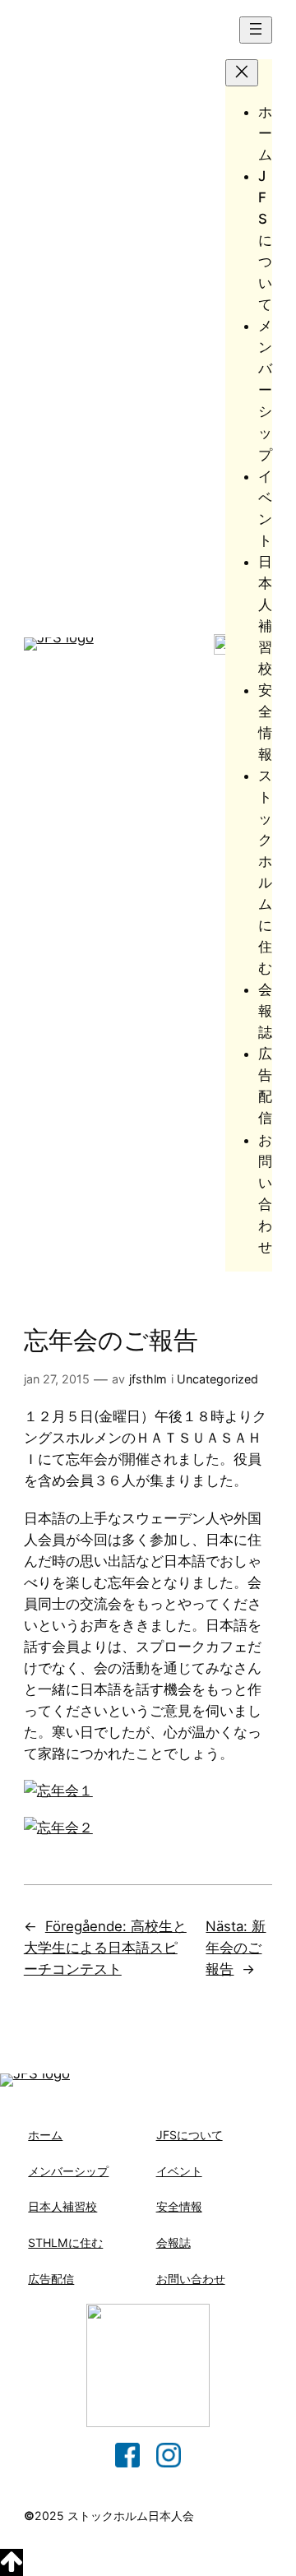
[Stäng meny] (242, 73)
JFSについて (190, 2135)
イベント (179, 2171)
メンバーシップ (68, 2171)
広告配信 (51, 2279)
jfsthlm (148, 1379)
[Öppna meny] (256, 30)
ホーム (45, 2135)
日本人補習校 (62, 2206)
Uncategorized (217, 1379)
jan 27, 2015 (57, 1379)
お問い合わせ (191, 2279)
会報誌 (173, 2242)
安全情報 (179, 2206)
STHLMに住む (65, 2242)
